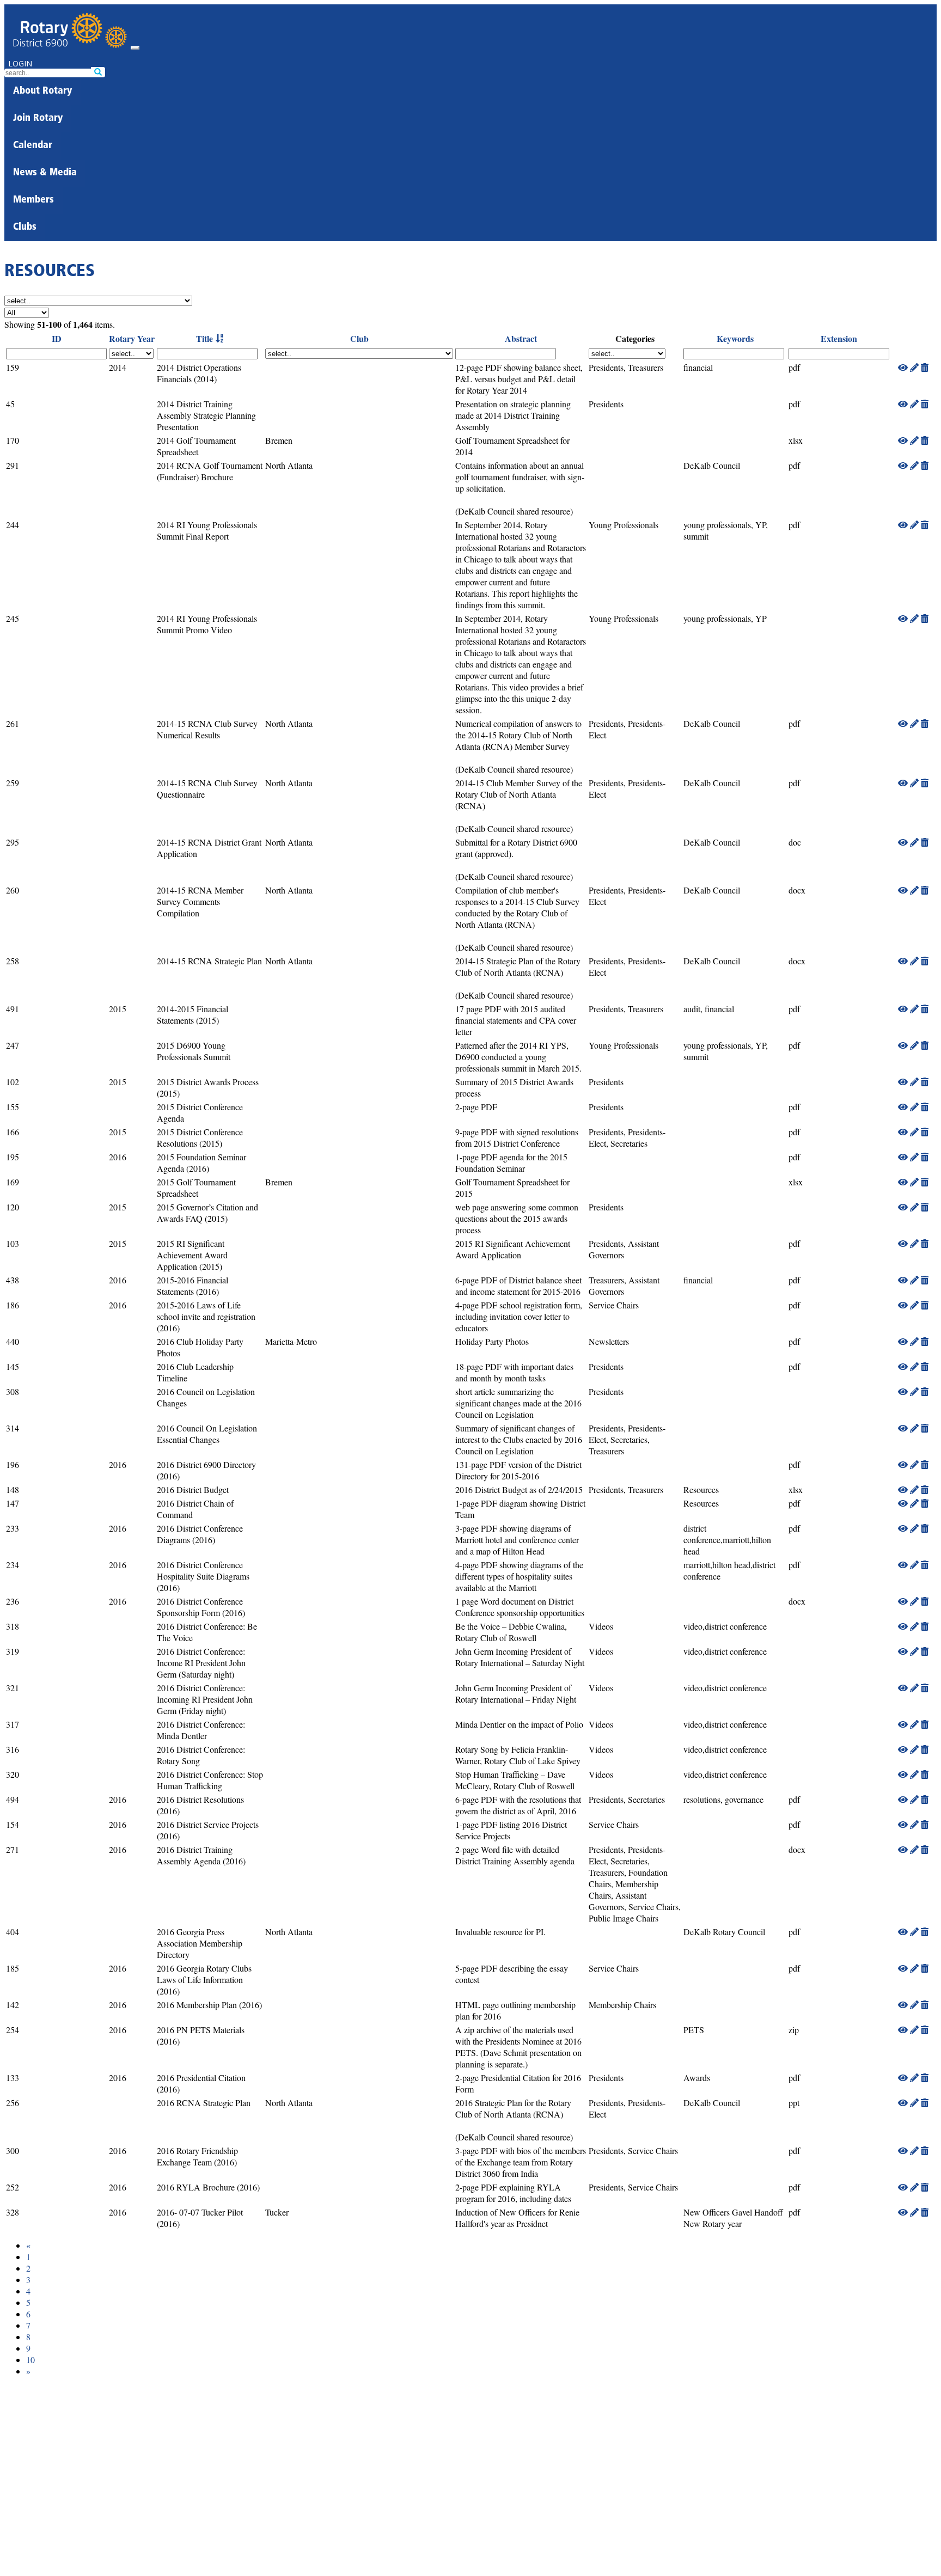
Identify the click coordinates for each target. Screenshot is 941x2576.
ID (57, 338)
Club (359, 338)
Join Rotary (38, 119)
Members (33, 200)
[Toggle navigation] (135, 48)
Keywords (735, 338)
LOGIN (20, 63)
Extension (839, 338)
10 (30, 2360)
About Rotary (42, 91)
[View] (903, 367)
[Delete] (925, 367)
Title (204, 338)
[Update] (914, 367)
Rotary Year (132, 338)
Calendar (33, 146)
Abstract (521, 338)
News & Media (45, 173)
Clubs (25, 228)
